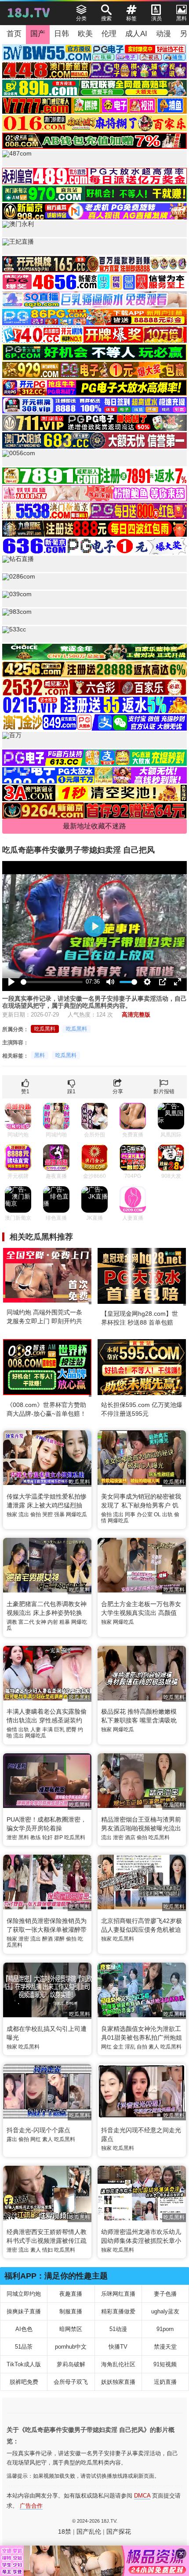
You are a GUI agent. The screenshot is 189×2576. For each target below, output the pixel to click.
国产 (38, 34)
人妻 (36, 1730)
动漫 (164, 34)
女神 (41, 1622)
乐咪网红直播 (118, 2294)
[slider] (52, 982)
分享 (118, 1091)
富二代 (26, 1622)
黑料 (40, 1055)
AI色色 (24, 2329)
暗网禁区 (71, 2329)
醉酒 (47, 1939)
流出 (24, 1514)
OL (157, 1514)
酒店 (130, 1837)
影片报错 (164, 1091)
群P (58, 1837)
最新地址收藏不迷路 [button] (94, 826)
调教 (12, 1622)
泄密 (12, 1837)
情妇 (47, 2250)
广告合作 (31, 2506)
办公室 (145, 1514)
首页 (14, 34)
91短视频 (165, 2364)
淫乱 (130, 2047)
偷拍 (36, 1514)
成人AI (136, 34)
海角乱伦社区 (118, 2364)
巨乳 (59, 1730)
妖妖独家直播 (118, 2382)
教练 (36, 1837)
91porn (165, 2329)
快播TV (118, 2347)
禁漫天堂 (165, 2347)
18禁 (65, 2531)
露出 (12, 2139)
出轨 (167, 1514)
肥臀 (71, 1730)
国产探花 (119, 2531)
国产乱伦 (89, 2531)
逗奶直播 (165, 2382)
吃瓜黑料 (45, 1029)
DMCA (142, 2496)
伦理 (109, 34)
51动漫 (118, 2329)
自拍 (142, 2047)
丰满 (47, 1730)
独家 (12, 1514)
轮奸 (47, 1837)
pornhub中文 (71, 2347)
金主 (118, 2047)
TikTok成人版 (24, 2364)
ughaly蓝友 (165, 2311)
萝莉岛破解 (71, 2364)
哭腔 (47, 1514)
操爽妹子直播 (24, 2311)
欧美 (85, 34)
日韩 (62, 34)
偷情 (12, 1730)
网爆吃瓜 (76, 1514)
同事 (130, 1514)
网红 (106, 2047)
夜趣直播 (71, 2294)
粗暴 (65, 1622)
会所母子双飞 (71, 2382)
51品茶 (24, 2347)
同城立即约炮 (24, 2294)
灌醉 (59, 1939)
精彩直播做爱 (118, 2311)
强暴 (59, 1514)
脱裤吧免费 (24, 2382)
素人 (154, 2047)
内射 (53, 1622)
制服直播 (71, 2311)
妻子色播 (165, 2294)
